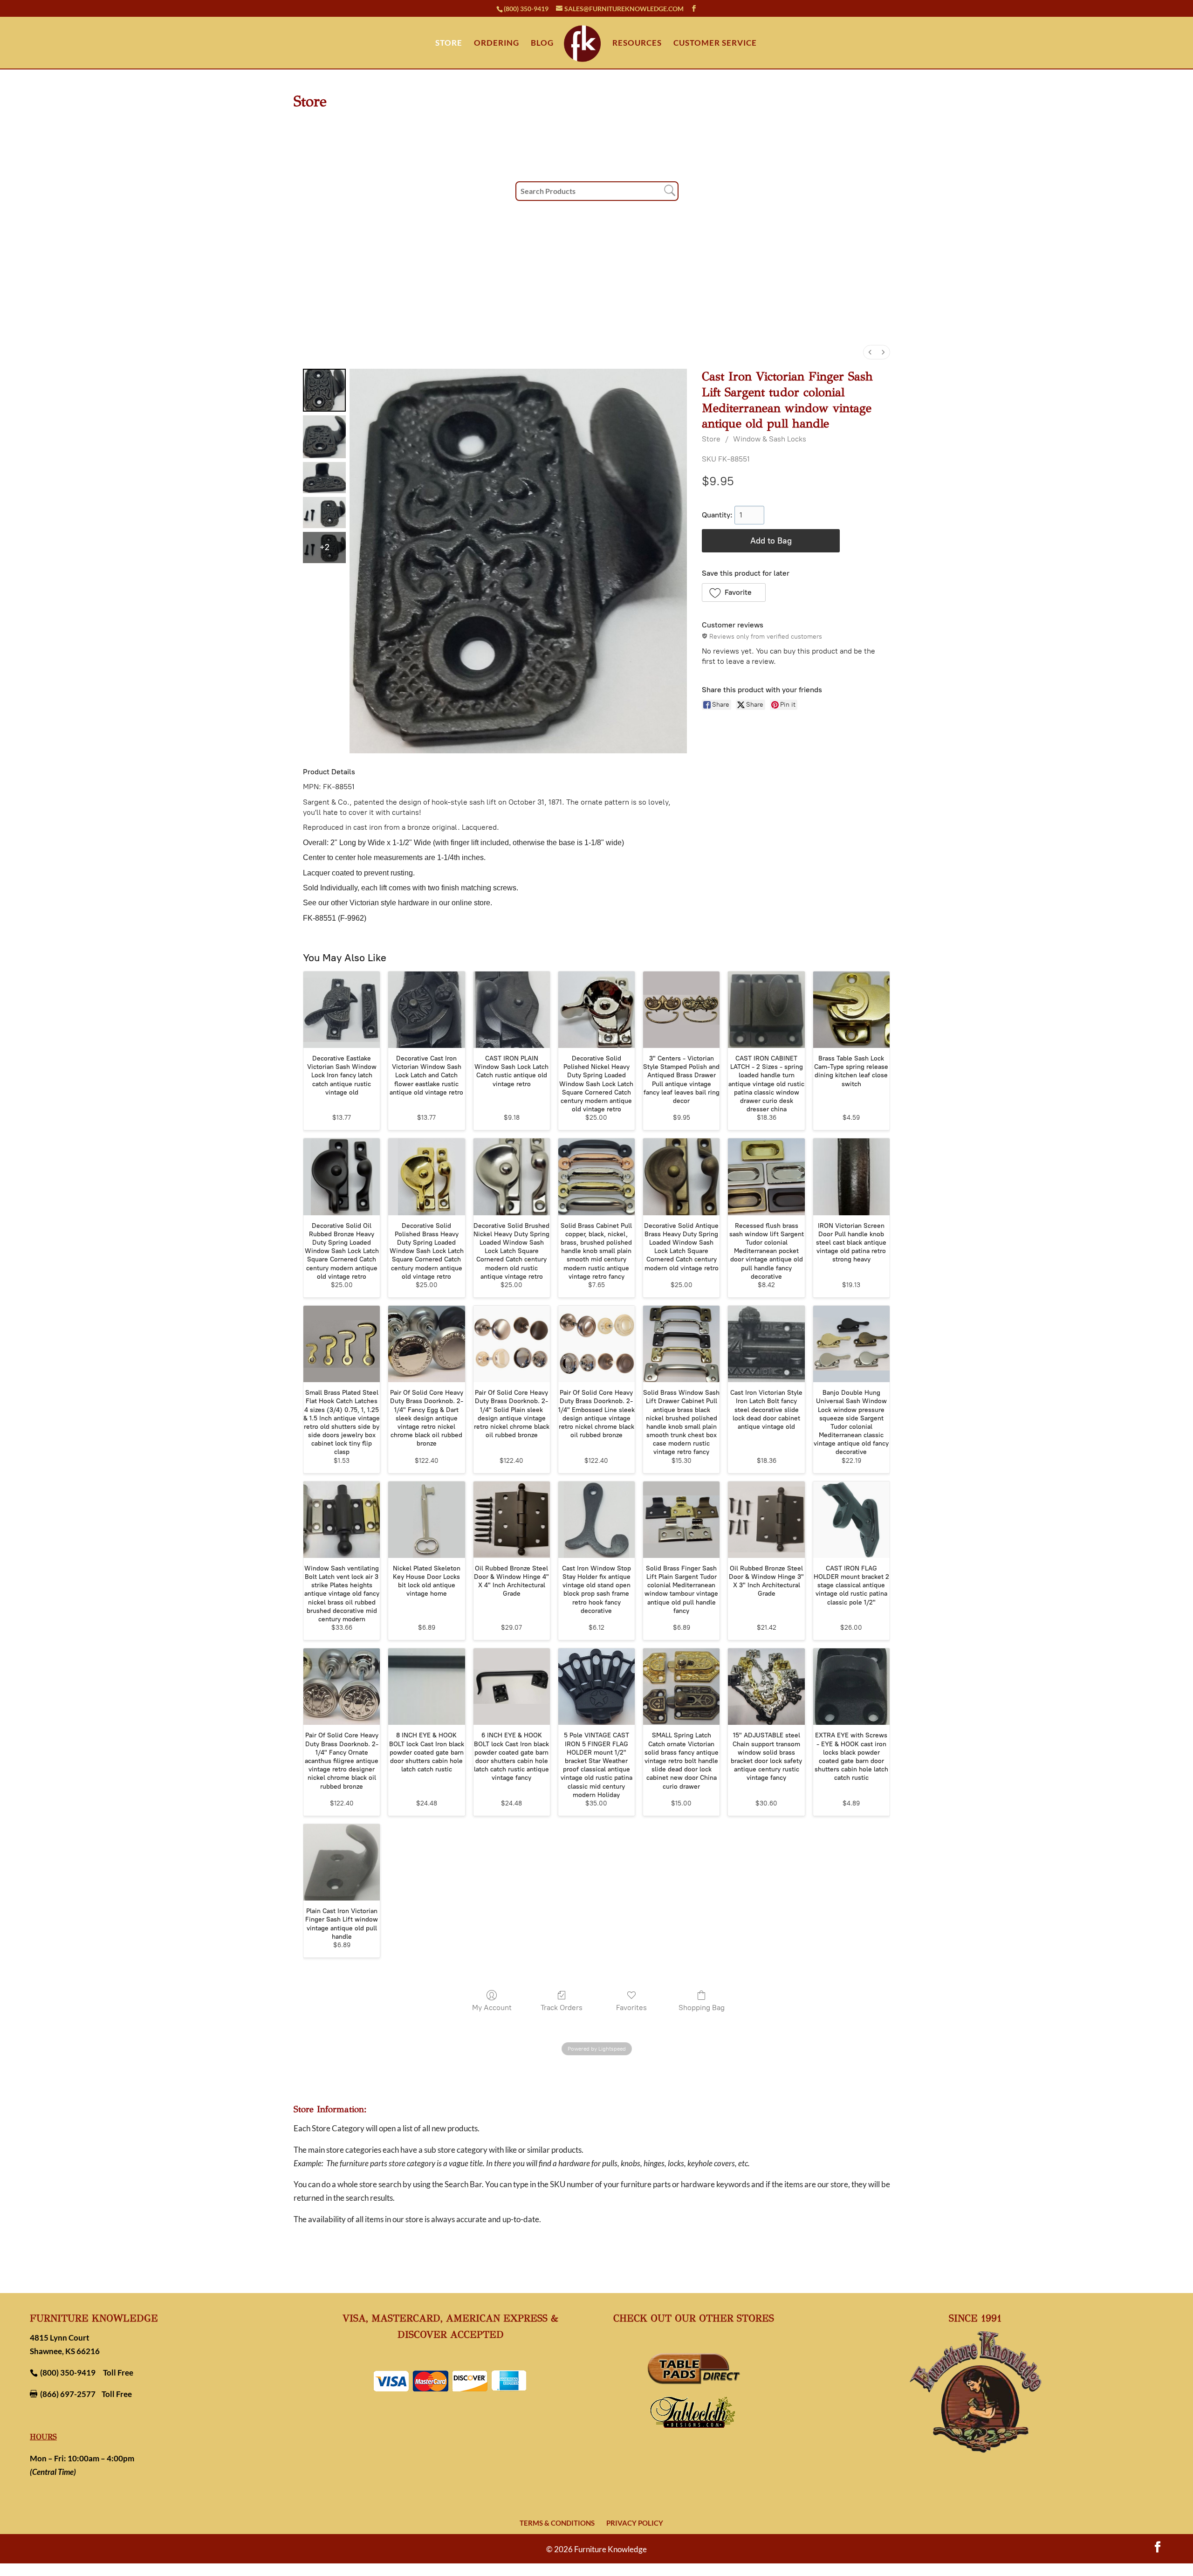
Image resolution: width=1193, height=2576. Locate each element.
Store (711, 439)
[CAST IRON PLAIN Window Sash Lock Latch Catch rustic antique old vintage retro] (512, 1010)
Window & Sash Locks (770, 439)
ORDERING (497, 44)
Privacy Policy (635, 2523)
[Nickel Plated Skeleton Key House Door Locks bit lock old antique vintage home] (426, 1520)
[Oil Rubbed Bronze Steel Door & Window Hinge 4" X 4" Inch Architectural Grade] (512, 1520)
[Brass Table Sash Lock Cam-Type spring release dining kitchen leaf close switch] (851, 1010)
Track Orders (562, 2008)
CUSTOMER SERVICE (715, 44)
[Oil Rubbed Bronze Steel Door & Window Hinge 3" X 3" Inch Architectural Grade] (766, 1520)
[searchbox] (597, 191)
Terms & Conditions (557, 2523)
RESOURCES (637, 44)
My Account (492, 2008)
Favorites (631, 2008)
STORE (449, 44)
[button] (734, 592)
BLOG (542, 44)
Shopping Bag (702, 2008)
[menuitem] (870, 352)
